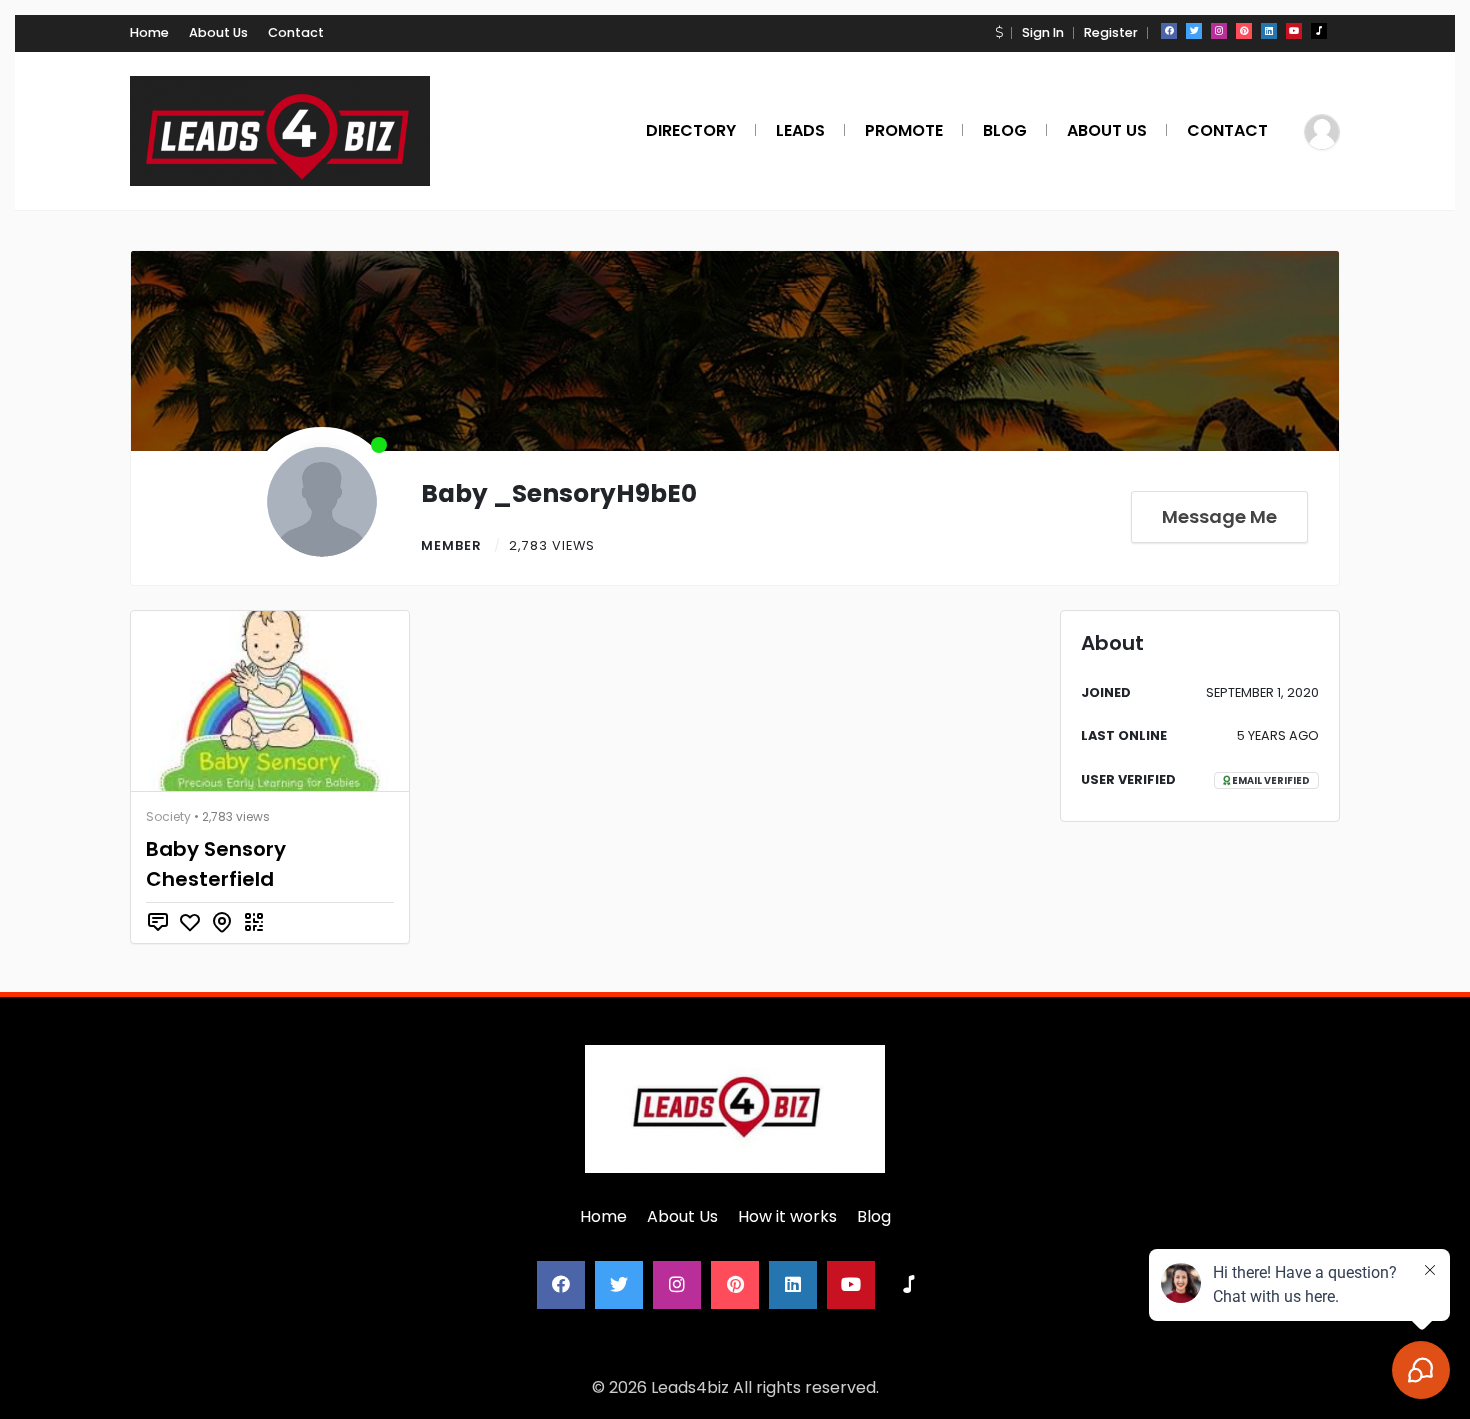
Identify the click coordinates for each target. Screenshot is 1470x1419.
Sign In (1043, 32)
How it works (787, 1216)
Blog (874, 1216)
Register (1111, 32)
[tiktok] (1319, 31)
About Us (218, 32)
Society (168, 816)
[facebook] (1169, 31)
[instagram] (1219, 31)
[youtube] (1294, 31)
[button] (999, 32)
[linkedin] (1269, 31)
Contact (296, 32)
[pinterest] (1244, 31)
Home (149, 32)
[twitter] (1194, 31)
